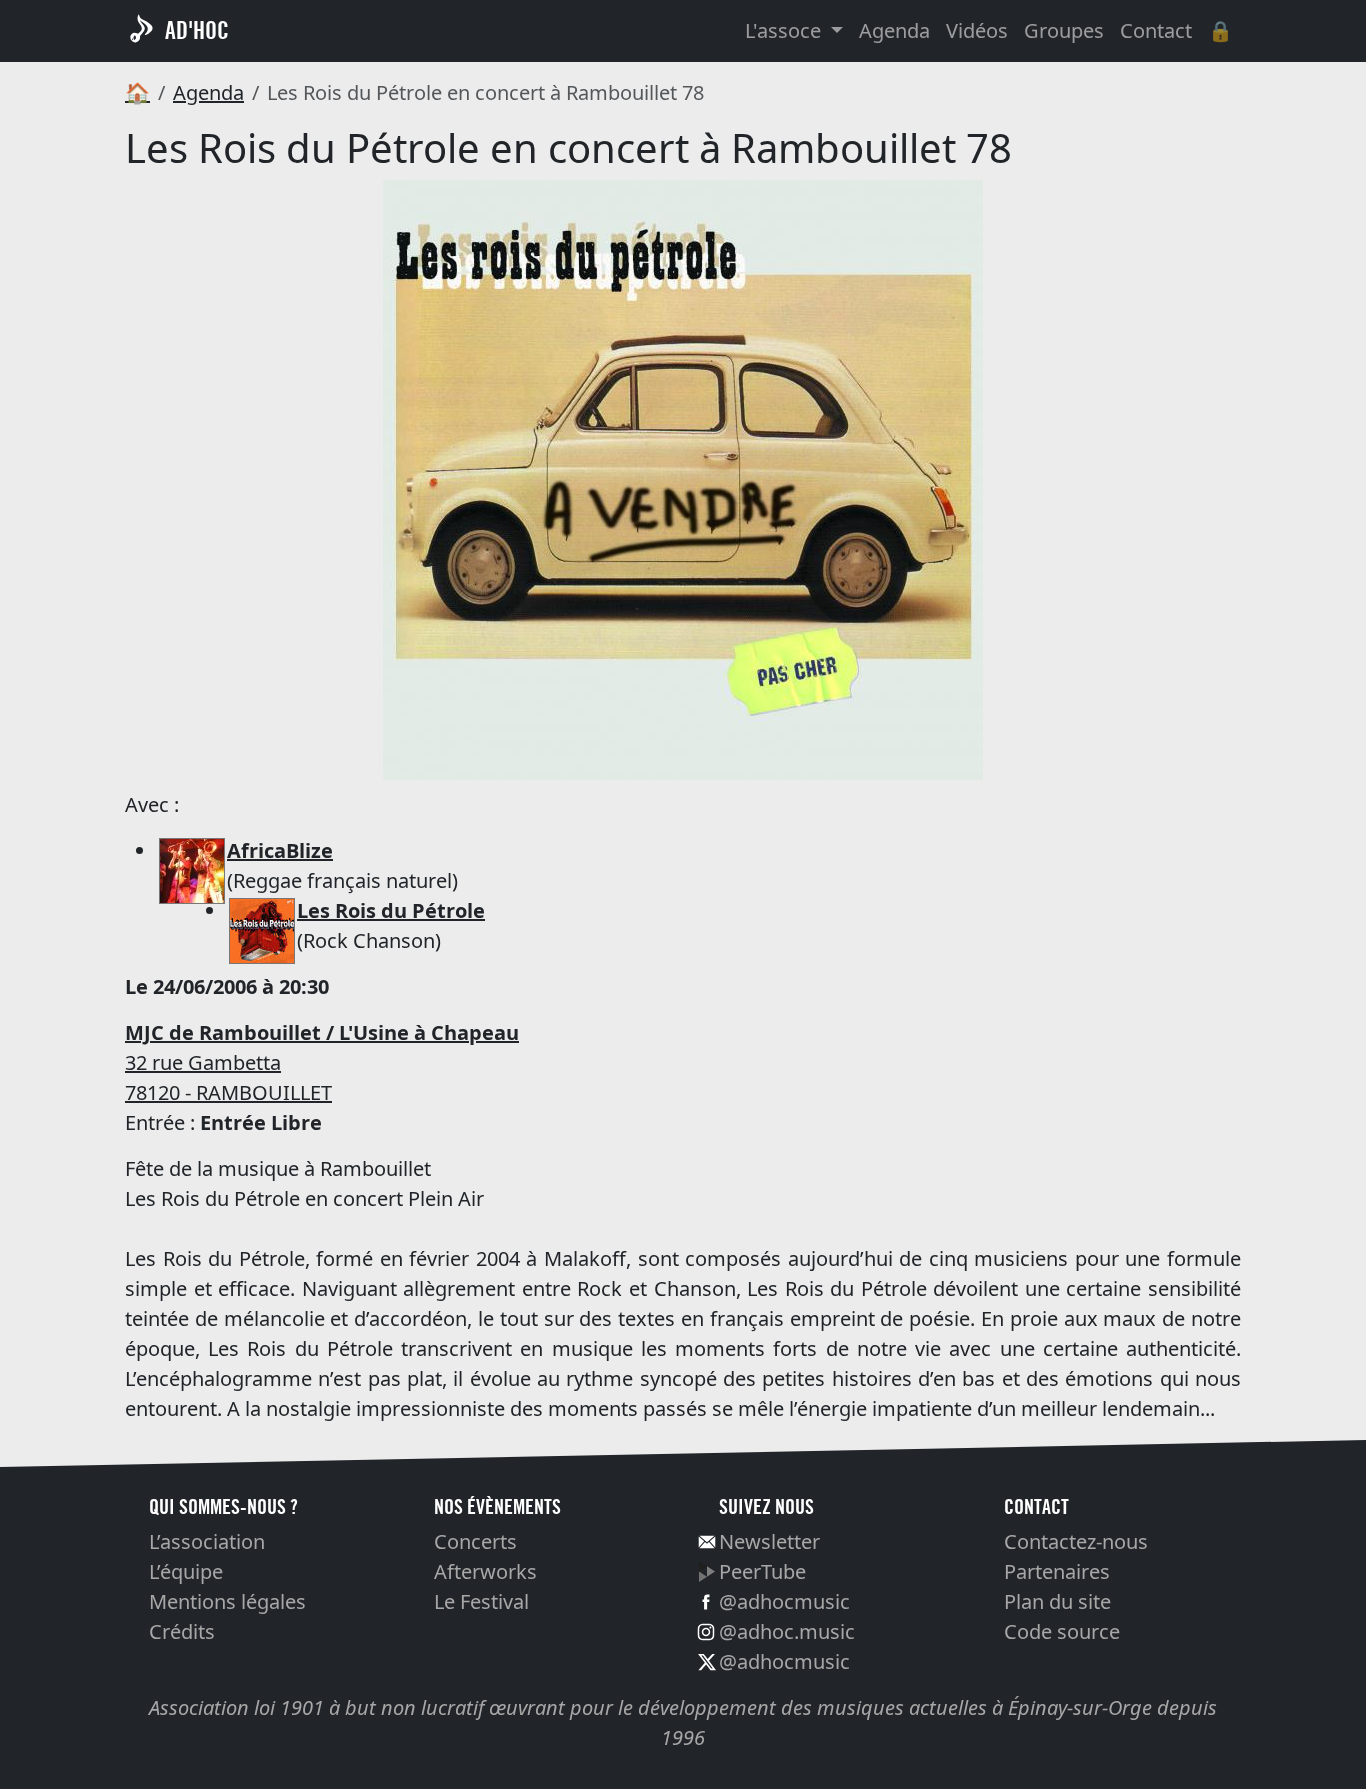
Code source (1062, 1631)
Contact (1156, 30)
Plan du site (1057, 1601)
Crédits (182, 1631)
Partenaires (1057, 1571)
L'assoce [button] (785, 30)
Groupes (1064, 30)
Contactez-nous (1076, 1541)
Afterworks (485, 1571)
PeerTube (762, 1571)
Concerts (475, 1541)
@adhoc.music (787, 1631)
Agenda (894, 30)
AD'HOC (197, 30)
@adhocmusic (784, 1601)
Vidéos (977, 30)
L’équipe (186, 1571)
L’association (207, 1541)
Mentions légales (227, 1601)
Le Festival (481, 1601)
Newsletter (769, 1541)
